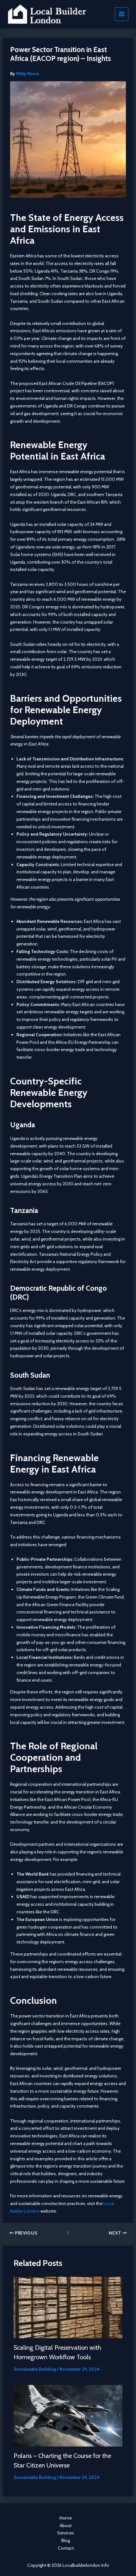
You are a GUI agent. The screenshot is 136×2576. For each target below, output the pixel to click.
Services (66, 2533)
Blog (66, 2540)
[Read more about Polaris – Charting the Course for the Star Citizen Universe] (68, 2415)
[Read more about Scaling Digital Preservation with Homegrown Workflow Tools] (68, 2307)
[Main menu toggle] (122, 14)
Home (66, 2518)
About (66, 2526)
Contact (66, 2548)
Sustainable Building (35, 2369)
